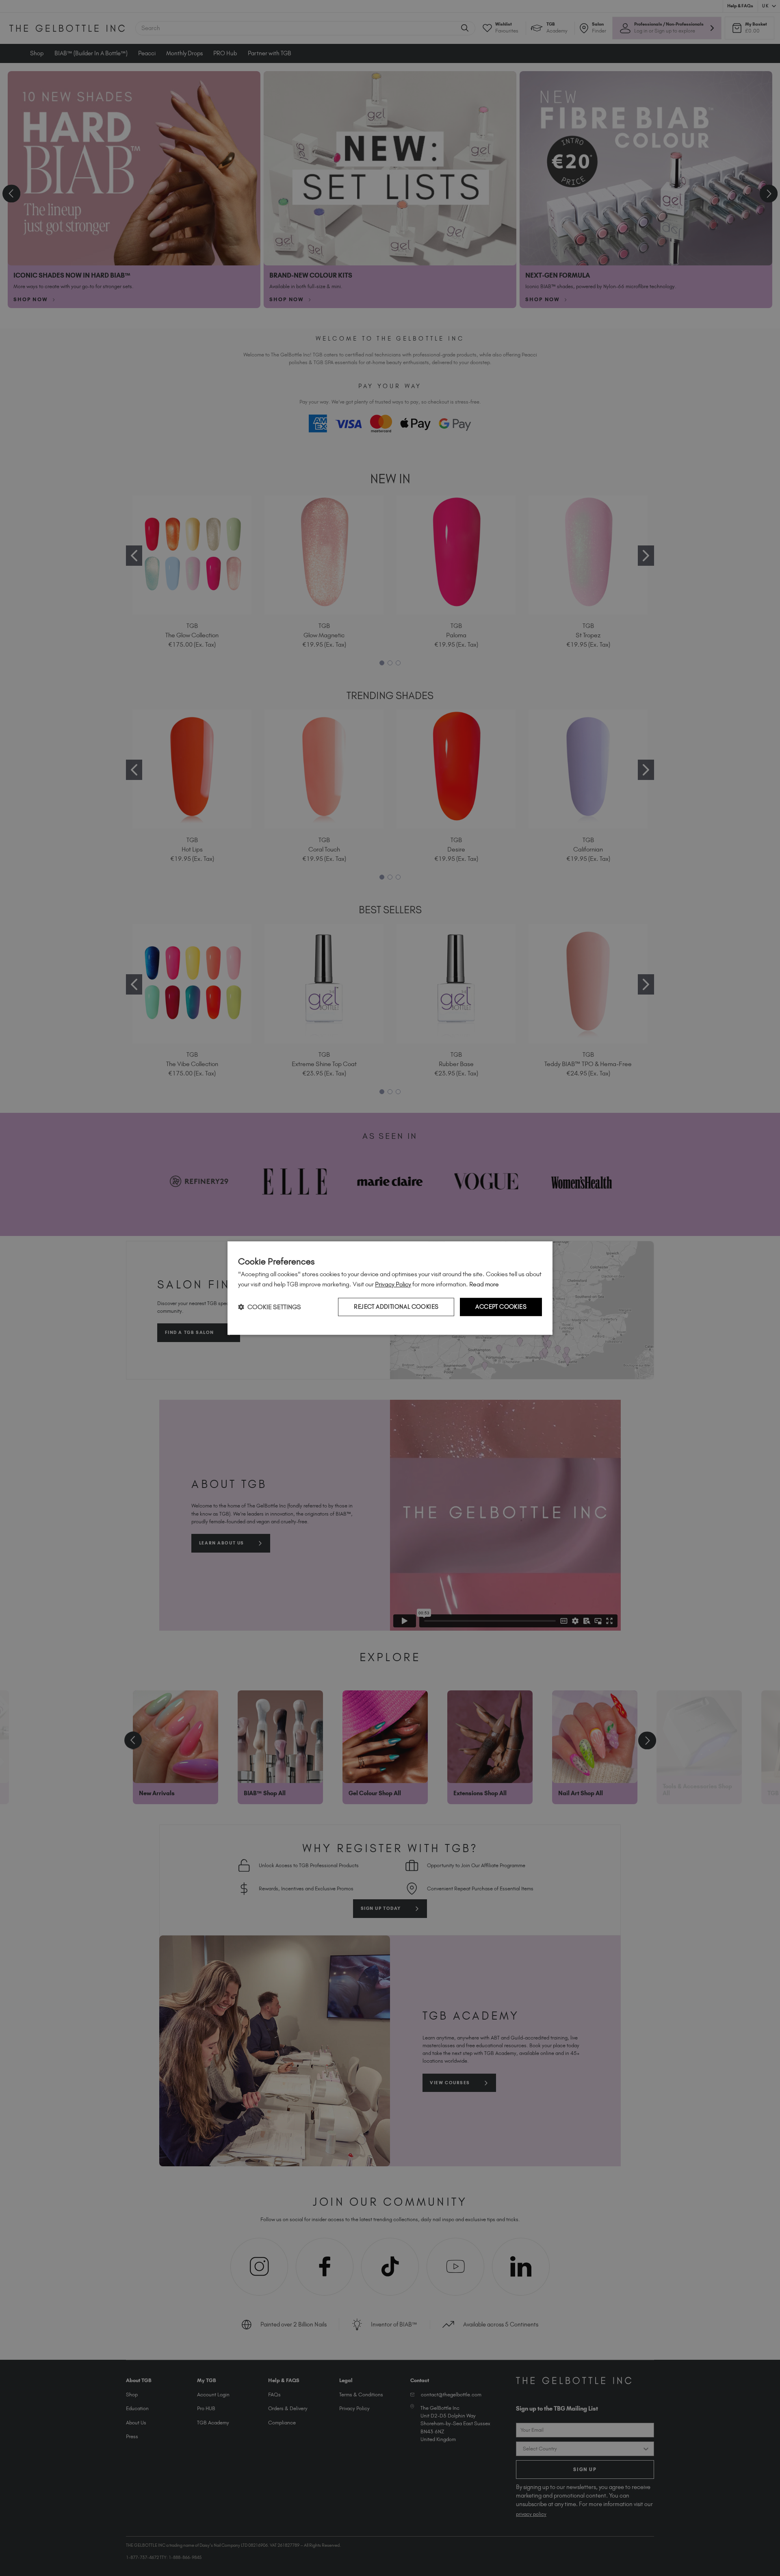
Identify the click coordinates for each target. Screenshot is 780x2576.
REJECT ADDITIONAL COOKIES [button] (396, 1307)
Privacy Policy (393, 1284)
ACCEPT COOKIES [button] (501, 1307)
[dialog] (390, 1288)
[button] (270, 1307)
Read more (484, 1284)
